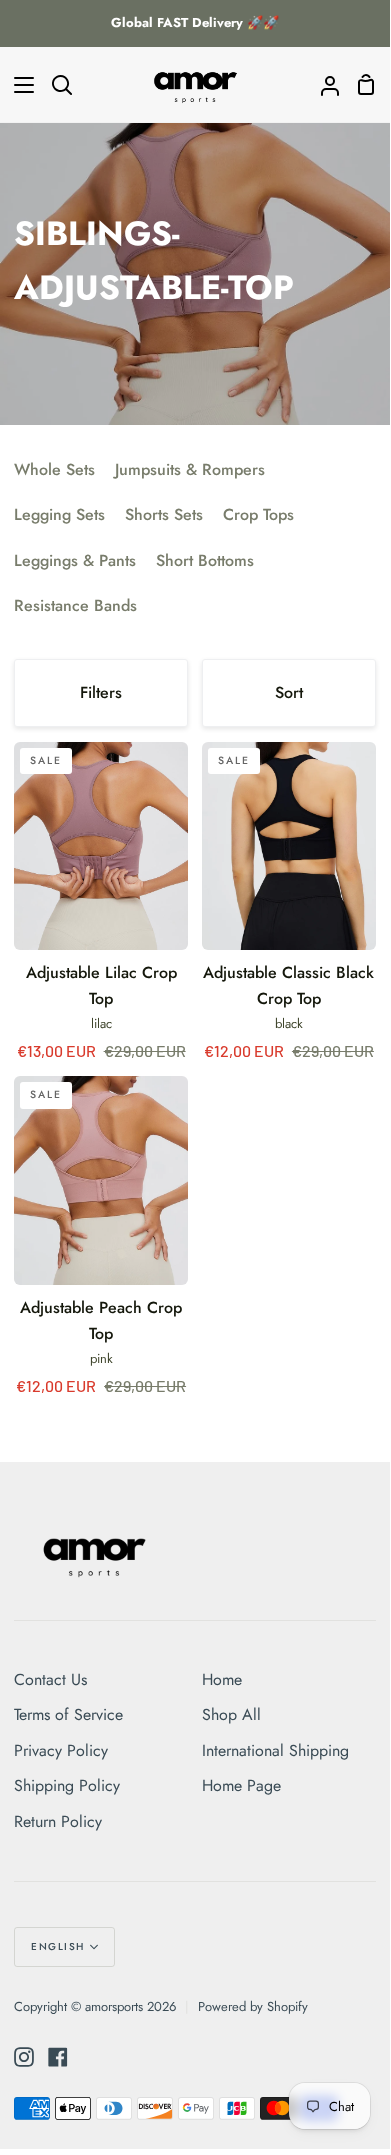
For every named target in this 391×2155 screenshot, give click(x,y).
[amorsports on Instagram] (24, 2057)
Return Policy (58, 1821)
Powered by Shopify (253, 2006)
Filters (101, 692)
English (58, 1946)
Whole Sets (54, 469)
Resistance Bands (75, 605)
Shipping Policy (67, 1785)
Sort (289, 692)
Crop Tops (258, 514)
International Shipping (275, 1750)
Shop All (231, 1714)
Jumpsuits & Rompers (190, 469)
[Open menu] (18, 85)
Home (222, 1679)
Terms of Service (68, 1714)
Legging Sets (59, 514)
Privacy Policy (61, 1750)
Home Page (241, 1785)
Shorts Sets (164, 514)
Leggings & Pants (75, 560)
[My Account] (322, 85)
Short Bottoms (205, 560)
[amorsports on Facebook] (58, 2057)
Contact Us (50, 1679)
